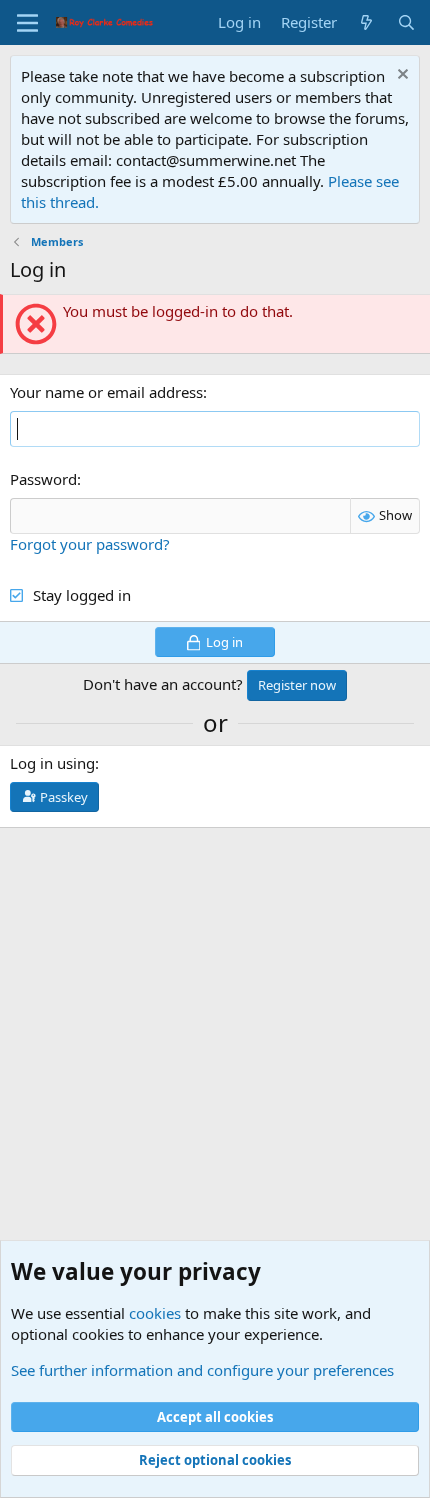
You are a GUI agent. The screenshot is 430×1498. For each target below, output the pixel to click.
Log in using (52, 763)
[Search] (406, 22)
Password (43, 479)
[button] (27, 23)
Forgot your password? (90, 544)
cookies (155, 1313)
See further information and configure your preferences (202, 1370)
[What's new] (366, 22)
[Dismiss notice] (400, 76)
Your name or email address (106, 392)
